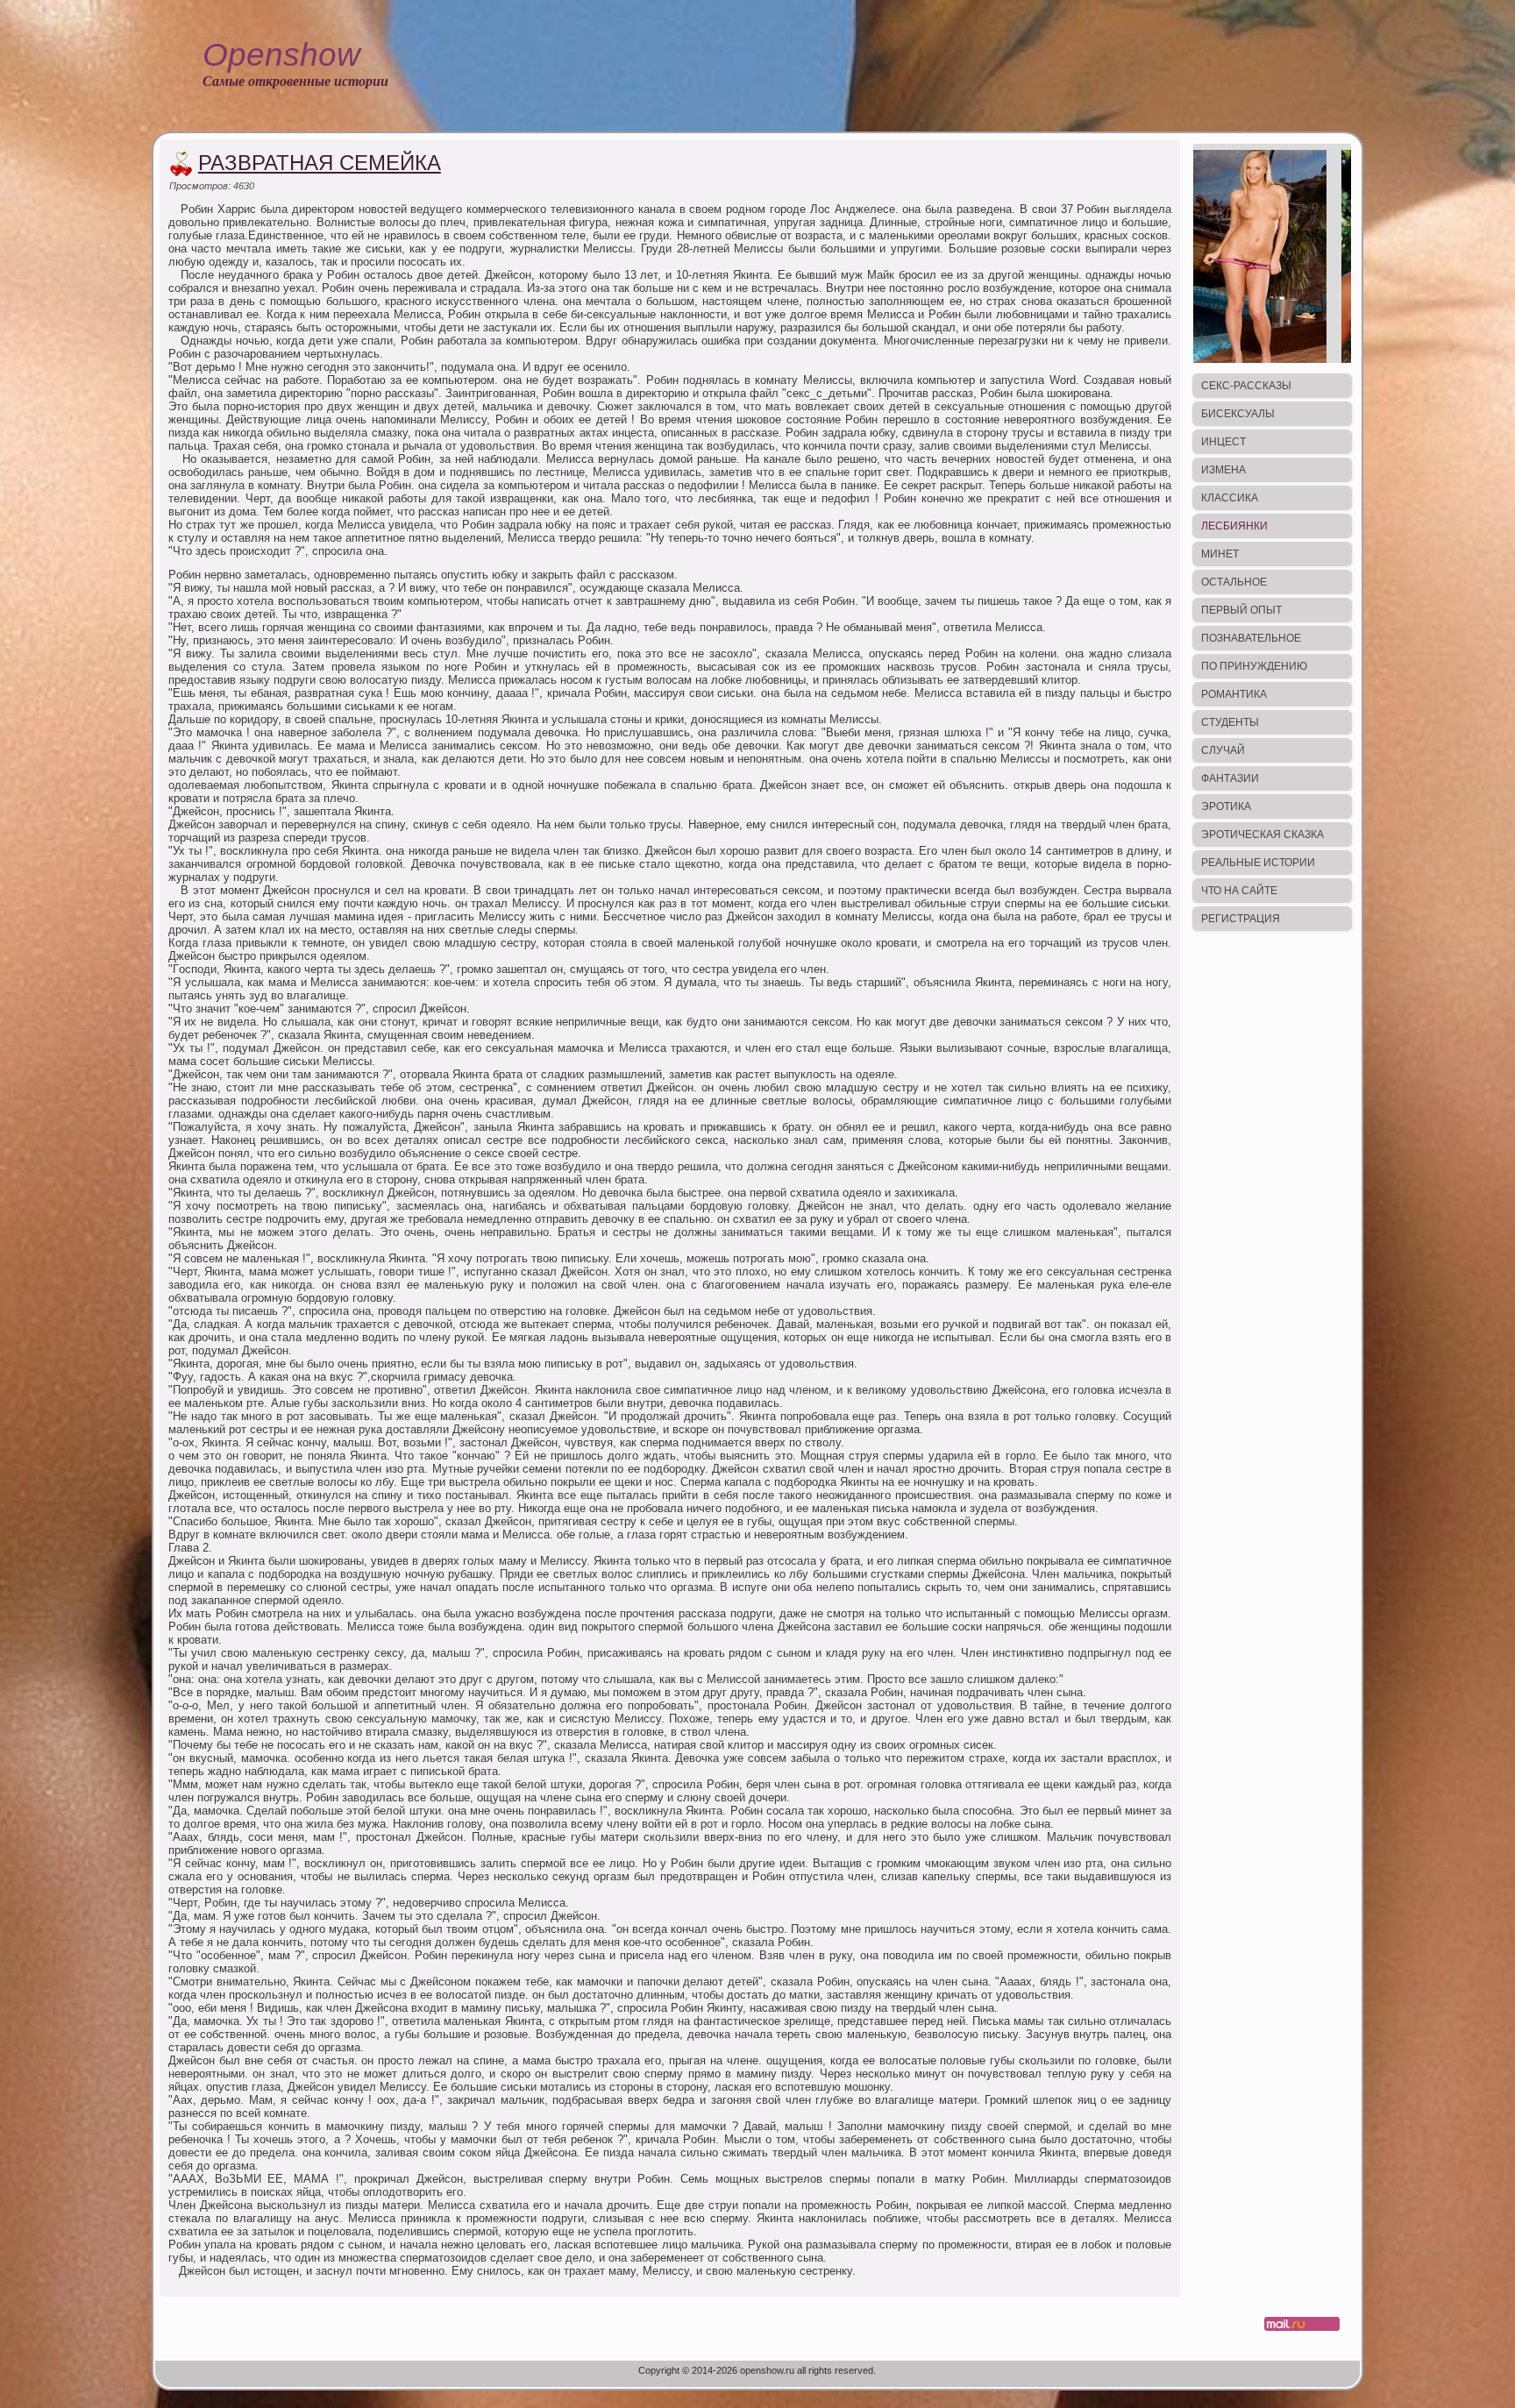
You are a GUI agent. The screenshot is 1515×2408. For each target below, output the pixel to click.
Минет (1220, 554)
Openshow (281, 55)
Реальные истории (1258, 863)
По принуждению (1254, 666)
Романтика (1234, 694)
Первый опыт (1241, 610)
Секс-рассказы (1246, 386)
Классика (1230, 498)
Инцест (1223, 442)
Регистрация (1241, 919)
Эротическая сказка (1262, 835)
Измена (1223, 470)
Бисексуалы (1238, 414)
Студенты (1230, 722)
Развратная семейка (320, 163)
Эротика (1226, 806)
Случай (1223, 750)
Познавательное (1251, 638)
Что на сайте (1239, 891)
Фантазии (1230, 778)
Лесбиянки (1234, 526)
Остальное (1234, 582)
